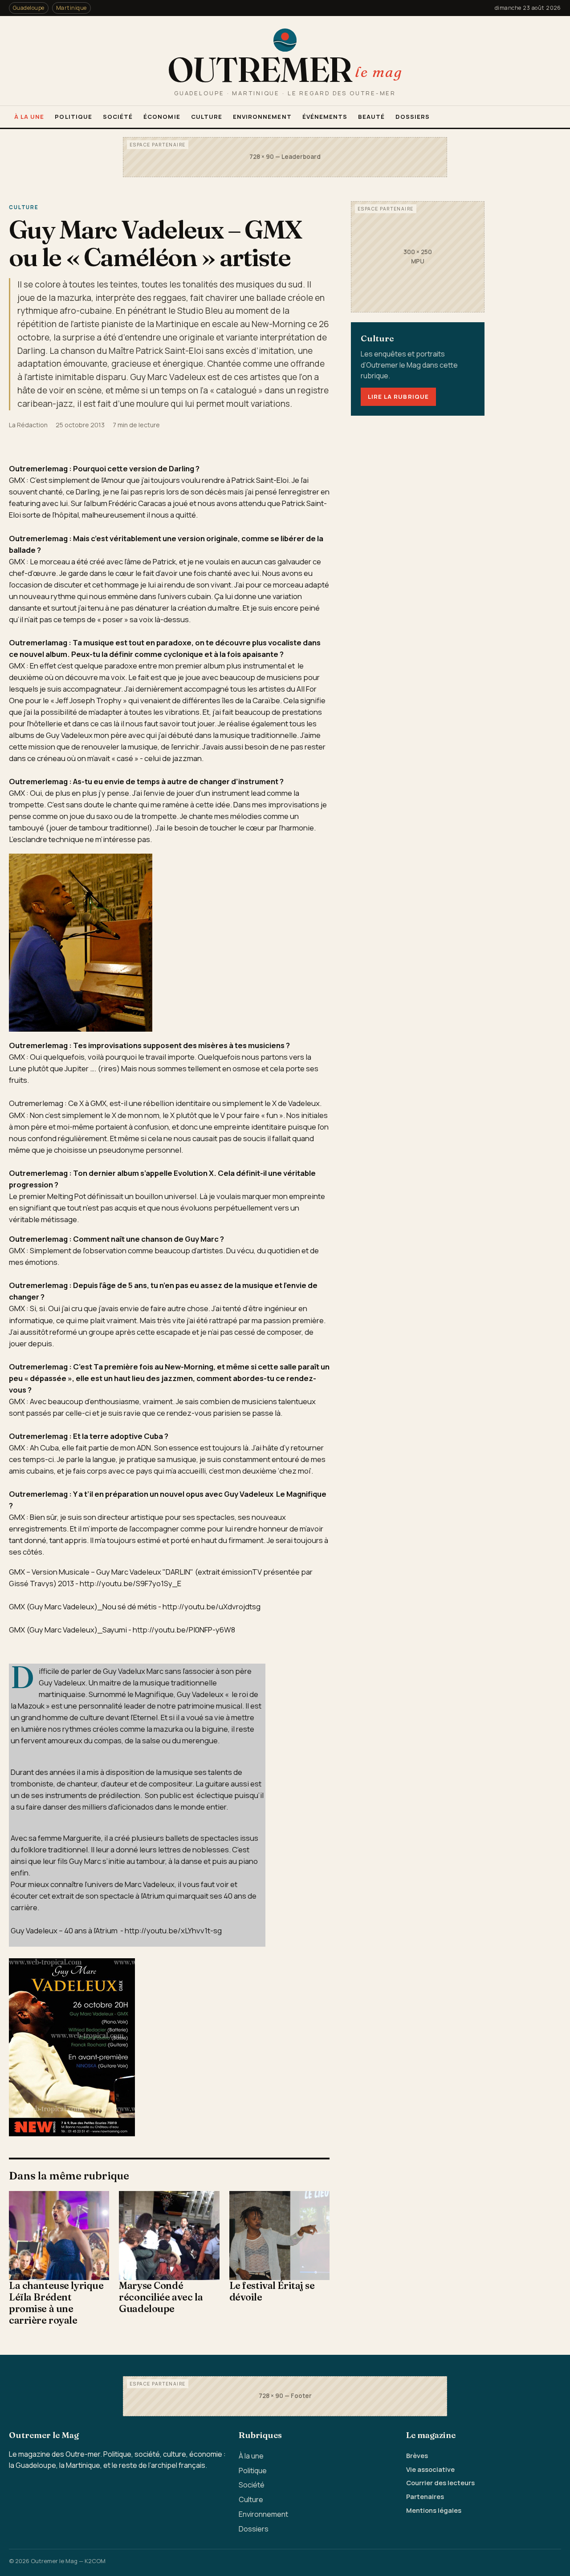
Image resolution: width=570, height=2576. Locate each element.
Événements (325, 117)
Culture (207, 117)
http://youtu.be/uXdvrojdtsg (212, 1606)
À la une (29, 117)
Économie (162, 117)
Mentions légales (434, 2510)
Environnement (262, 117)
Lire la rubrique (398, 397)
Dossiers (412, 117)
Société (118, 117)
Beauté (371, 117)
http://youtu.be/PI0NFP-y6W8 (184, 1630)
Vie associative (430, 2469)
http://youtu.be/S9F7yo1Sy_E (130, 1583)
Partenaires (425, 2496)
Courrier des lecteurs (440, 2483)
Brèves (417, 2455)
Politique (73, 117)
